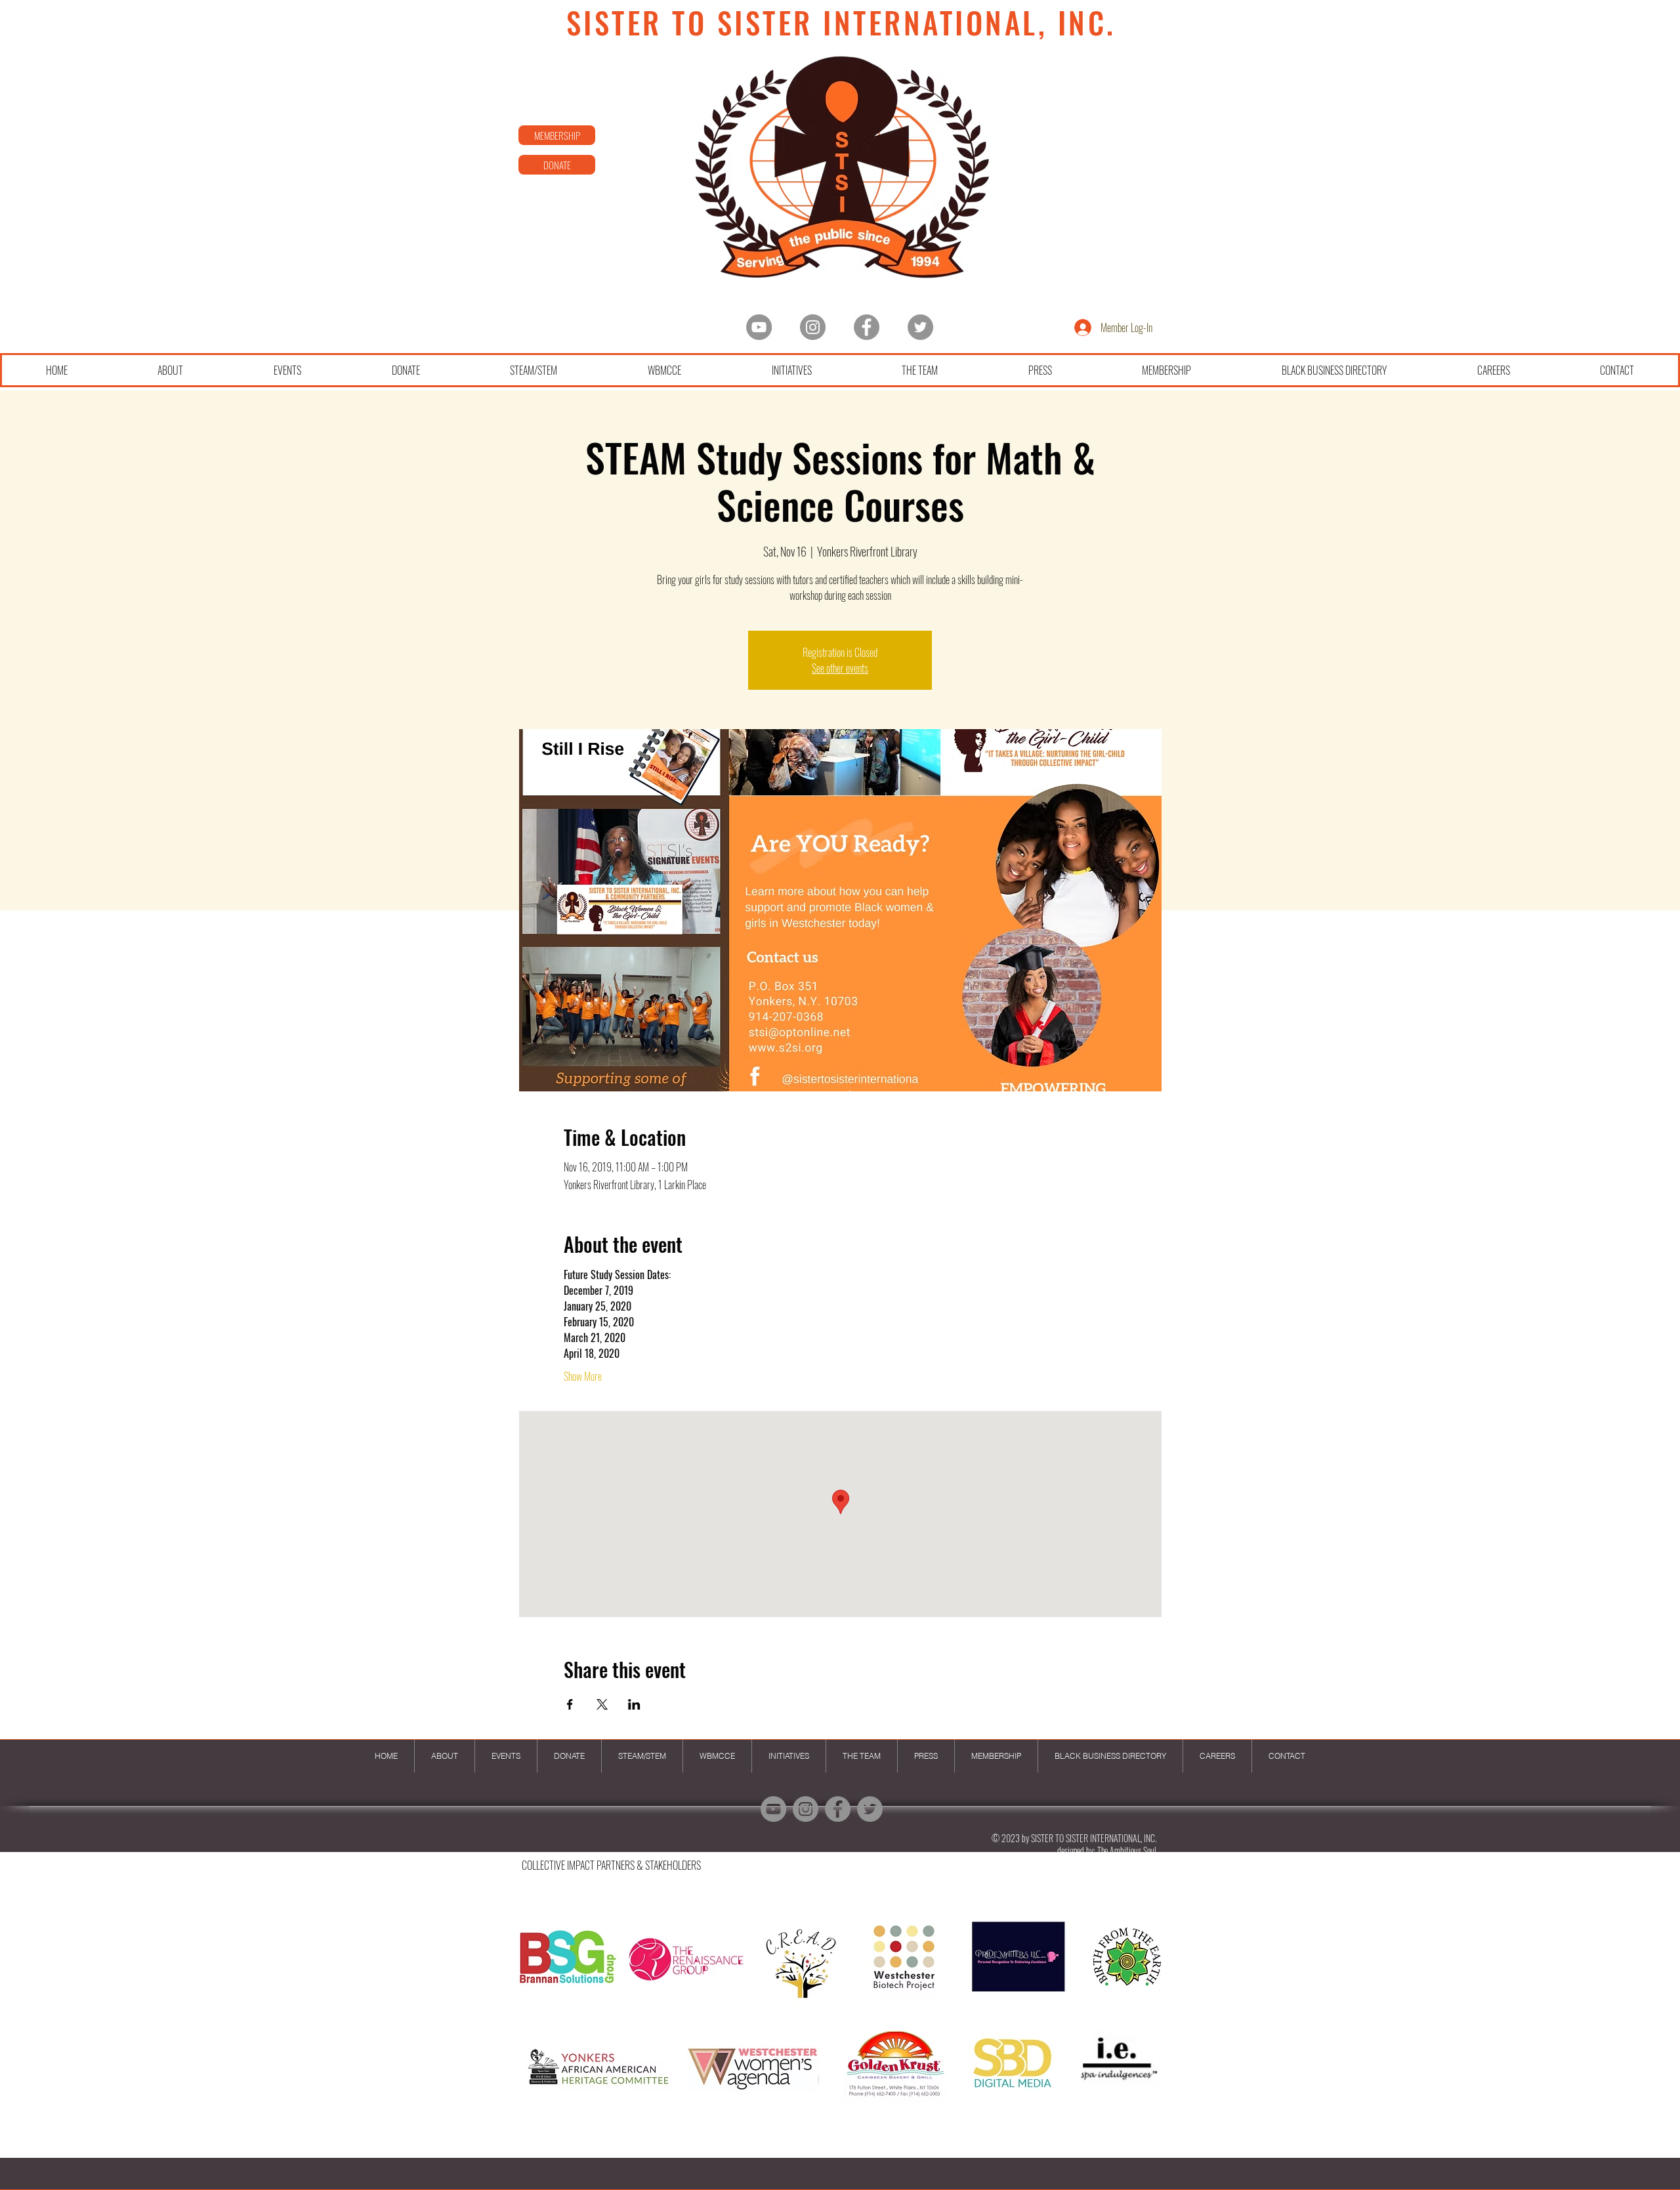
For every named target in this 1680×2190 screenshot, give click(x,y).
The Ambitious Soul (1127, 1850)
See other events (840, 668)
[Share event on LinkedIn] (634, 1704)
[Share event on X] (602, 1704)
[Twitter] (920, 327)
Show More (583, 1376)
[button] (839, 2024)
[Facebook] (867, 327)
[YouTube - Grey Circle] (759, 327)
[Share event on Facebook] (570, 1704)
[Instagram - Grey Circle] (813, 327)
